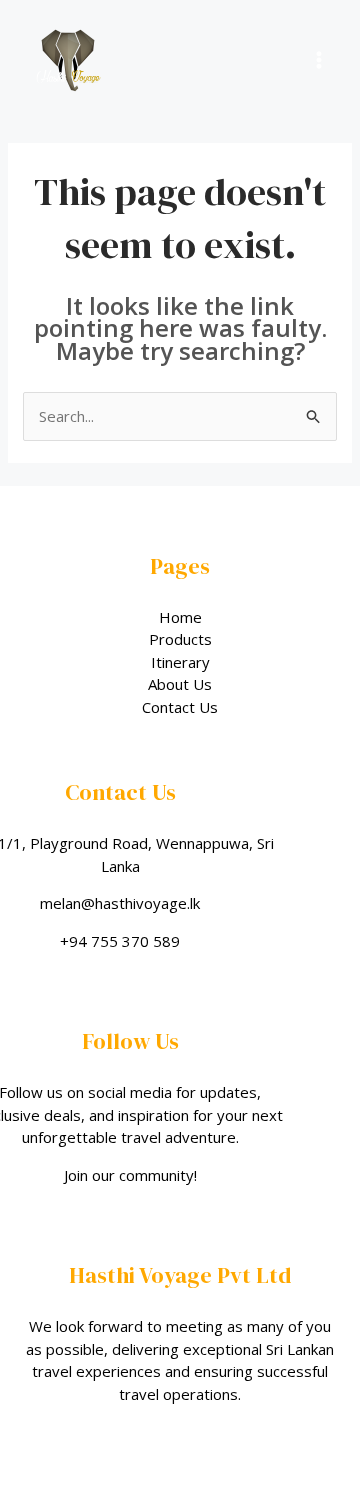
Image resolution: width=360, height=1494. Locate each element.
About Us (180, 684)
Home (180, 617)
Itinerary (180, 662)
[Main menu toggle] (319, 60)
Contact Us (180, 707)
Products (180, 639)
